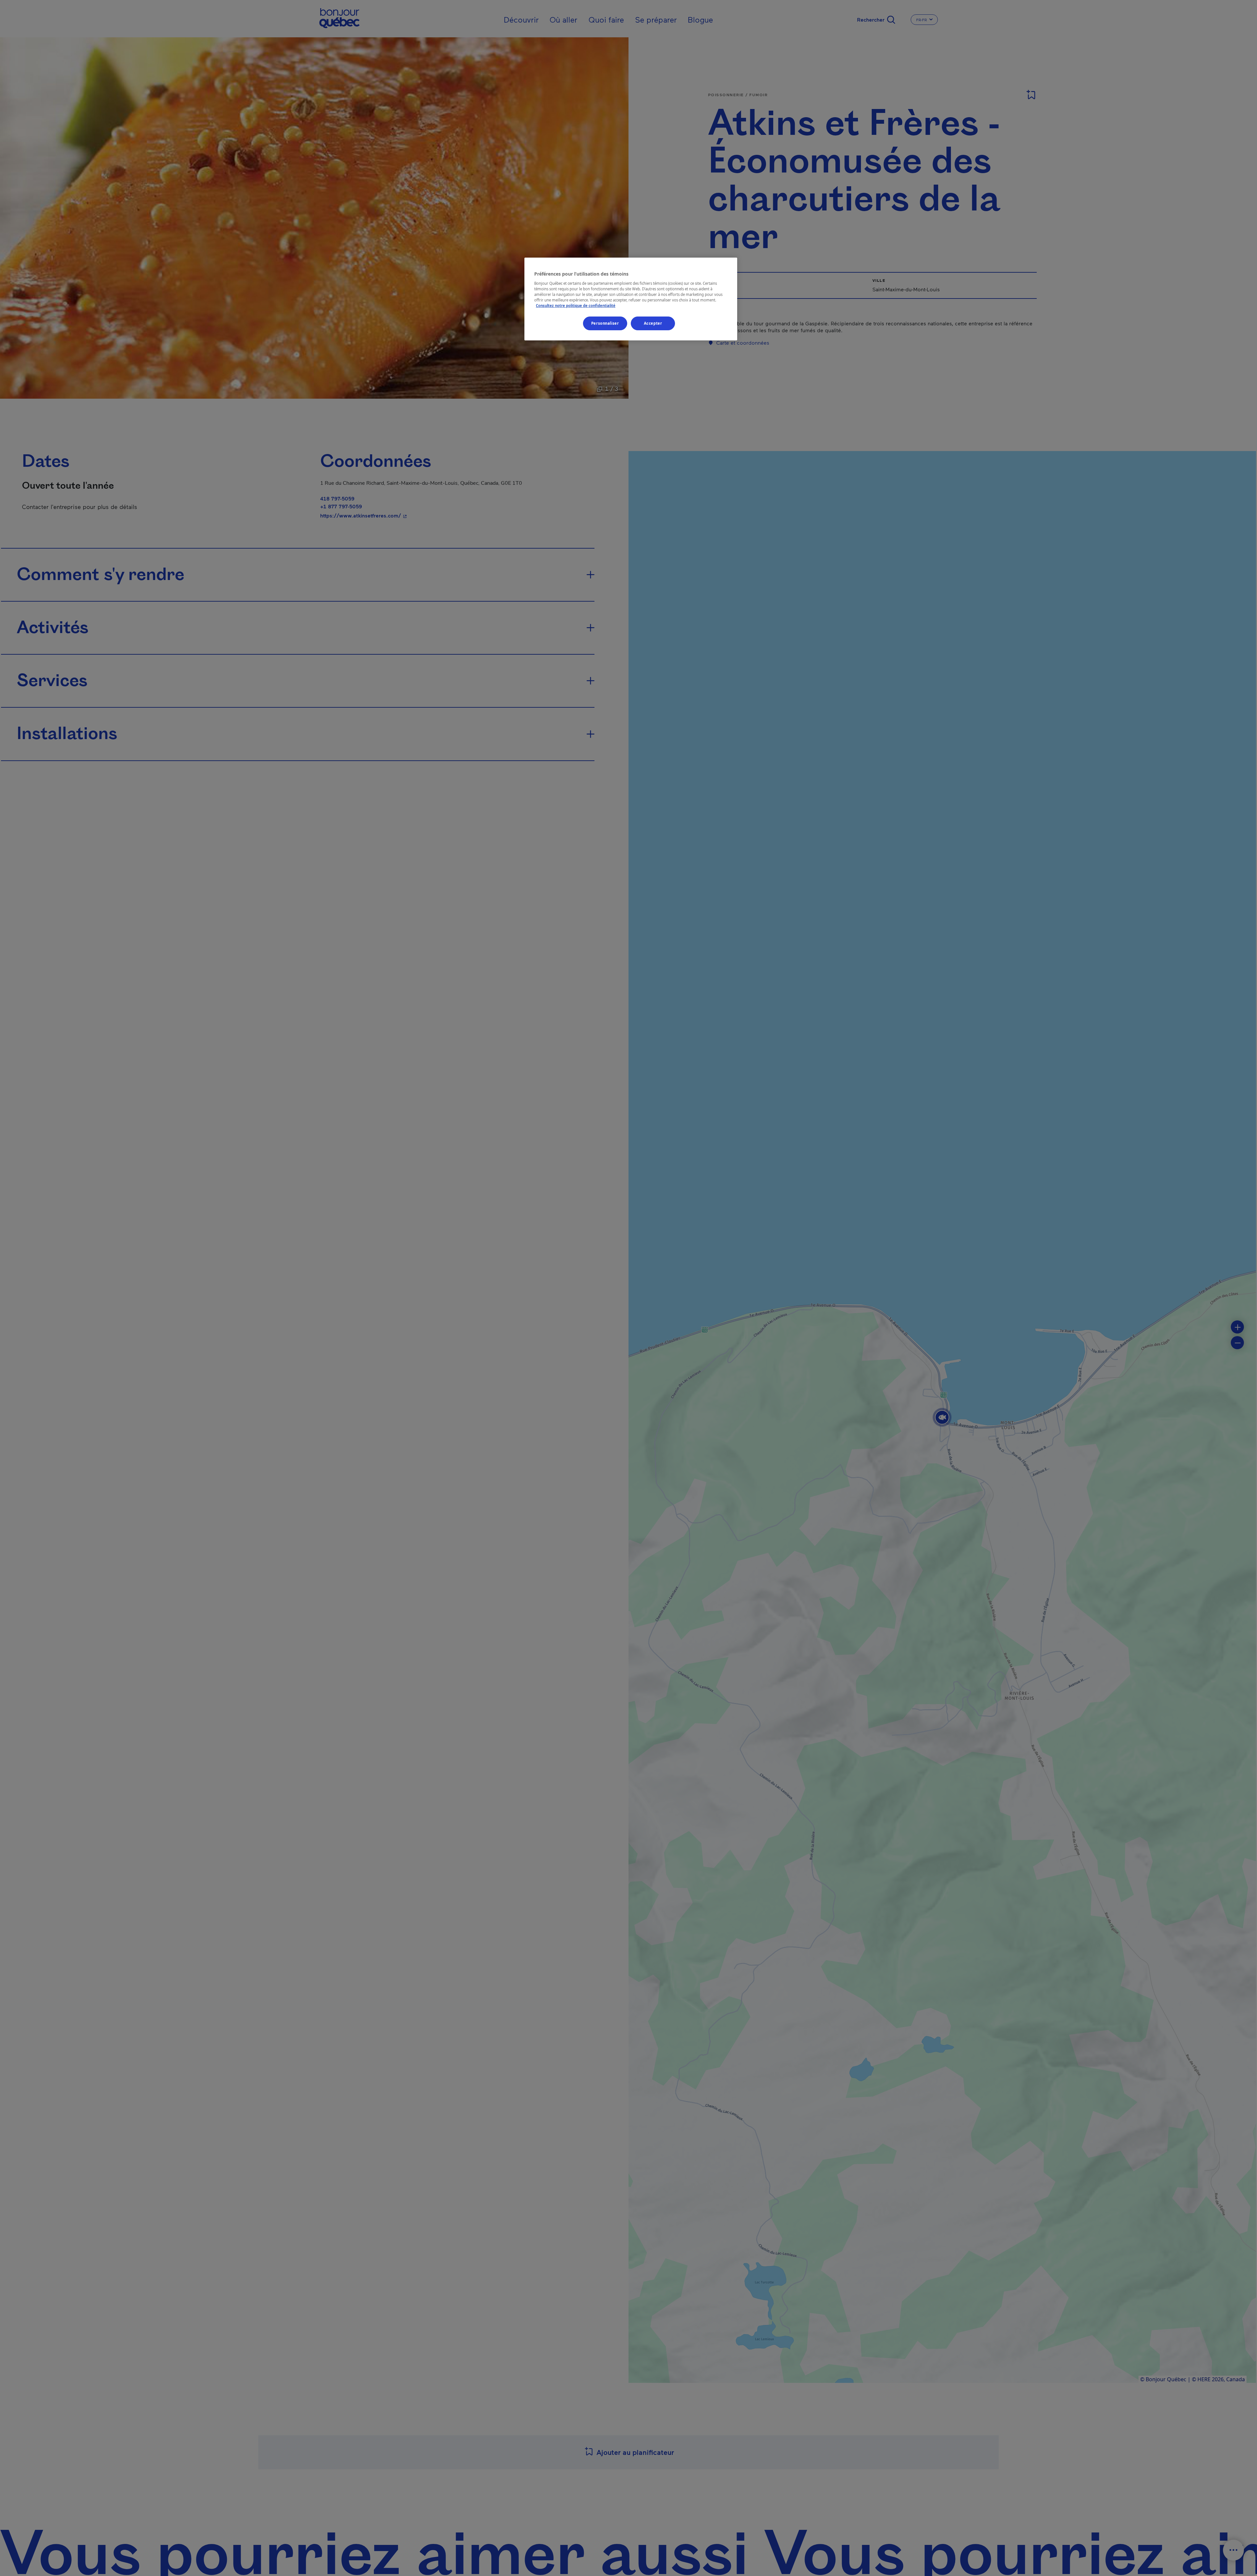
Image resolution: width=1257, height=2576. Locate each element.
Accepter (653, 323)
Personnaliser (605, 323)
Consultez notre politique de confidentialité (576, 306)
